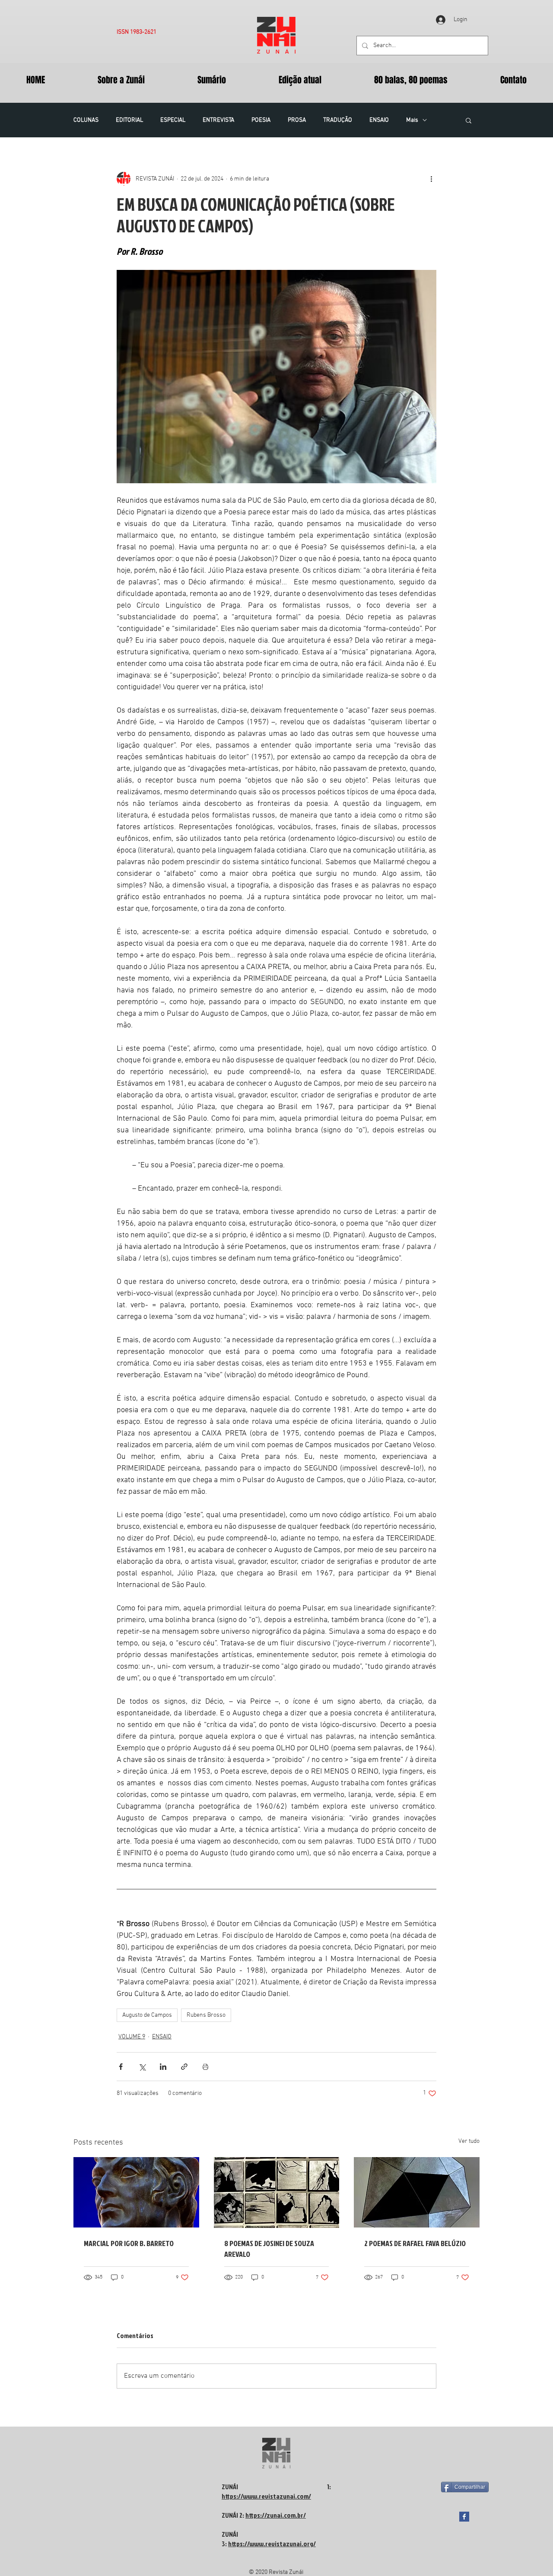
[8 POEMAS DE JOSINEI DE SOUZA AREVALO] (277, 2193)
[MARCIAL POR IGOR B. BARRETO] (136, 2192)
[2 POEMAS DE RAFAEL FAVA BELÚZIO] (417, 2192)
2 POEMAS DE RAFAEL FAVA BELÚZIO (415, 2243)
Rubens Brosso (206, 2015)
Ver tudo (469, 2141)
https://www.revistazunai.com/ (266, 2496)
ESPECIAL (173, 120)
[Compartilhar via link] (184, 2067)
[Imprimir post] (205, 2067)
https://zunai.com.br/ (276, 2515)
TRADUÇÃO (338, 120)
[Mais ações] (431, 179)
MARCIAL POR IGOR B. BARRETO (129, 2243)
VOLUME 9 (132, 2037)
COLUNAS (86, 120)
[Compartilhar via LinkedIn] (163, 2067)
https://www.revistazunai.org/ (272, 2544)
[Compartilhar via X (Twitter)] (142, 2067)
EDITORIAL (129, 120)
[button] (469, 120)
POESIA (261, 120)
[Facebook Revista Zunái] (464, 2517)
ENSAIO (379, 120)
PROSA (297, 120)
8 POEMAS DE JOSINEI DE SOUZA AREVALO (269, 2249)
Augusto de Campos (147, 2015)
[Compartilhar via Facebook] (121, 2067)
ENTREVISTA (218, 120)
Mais (412, 120)
